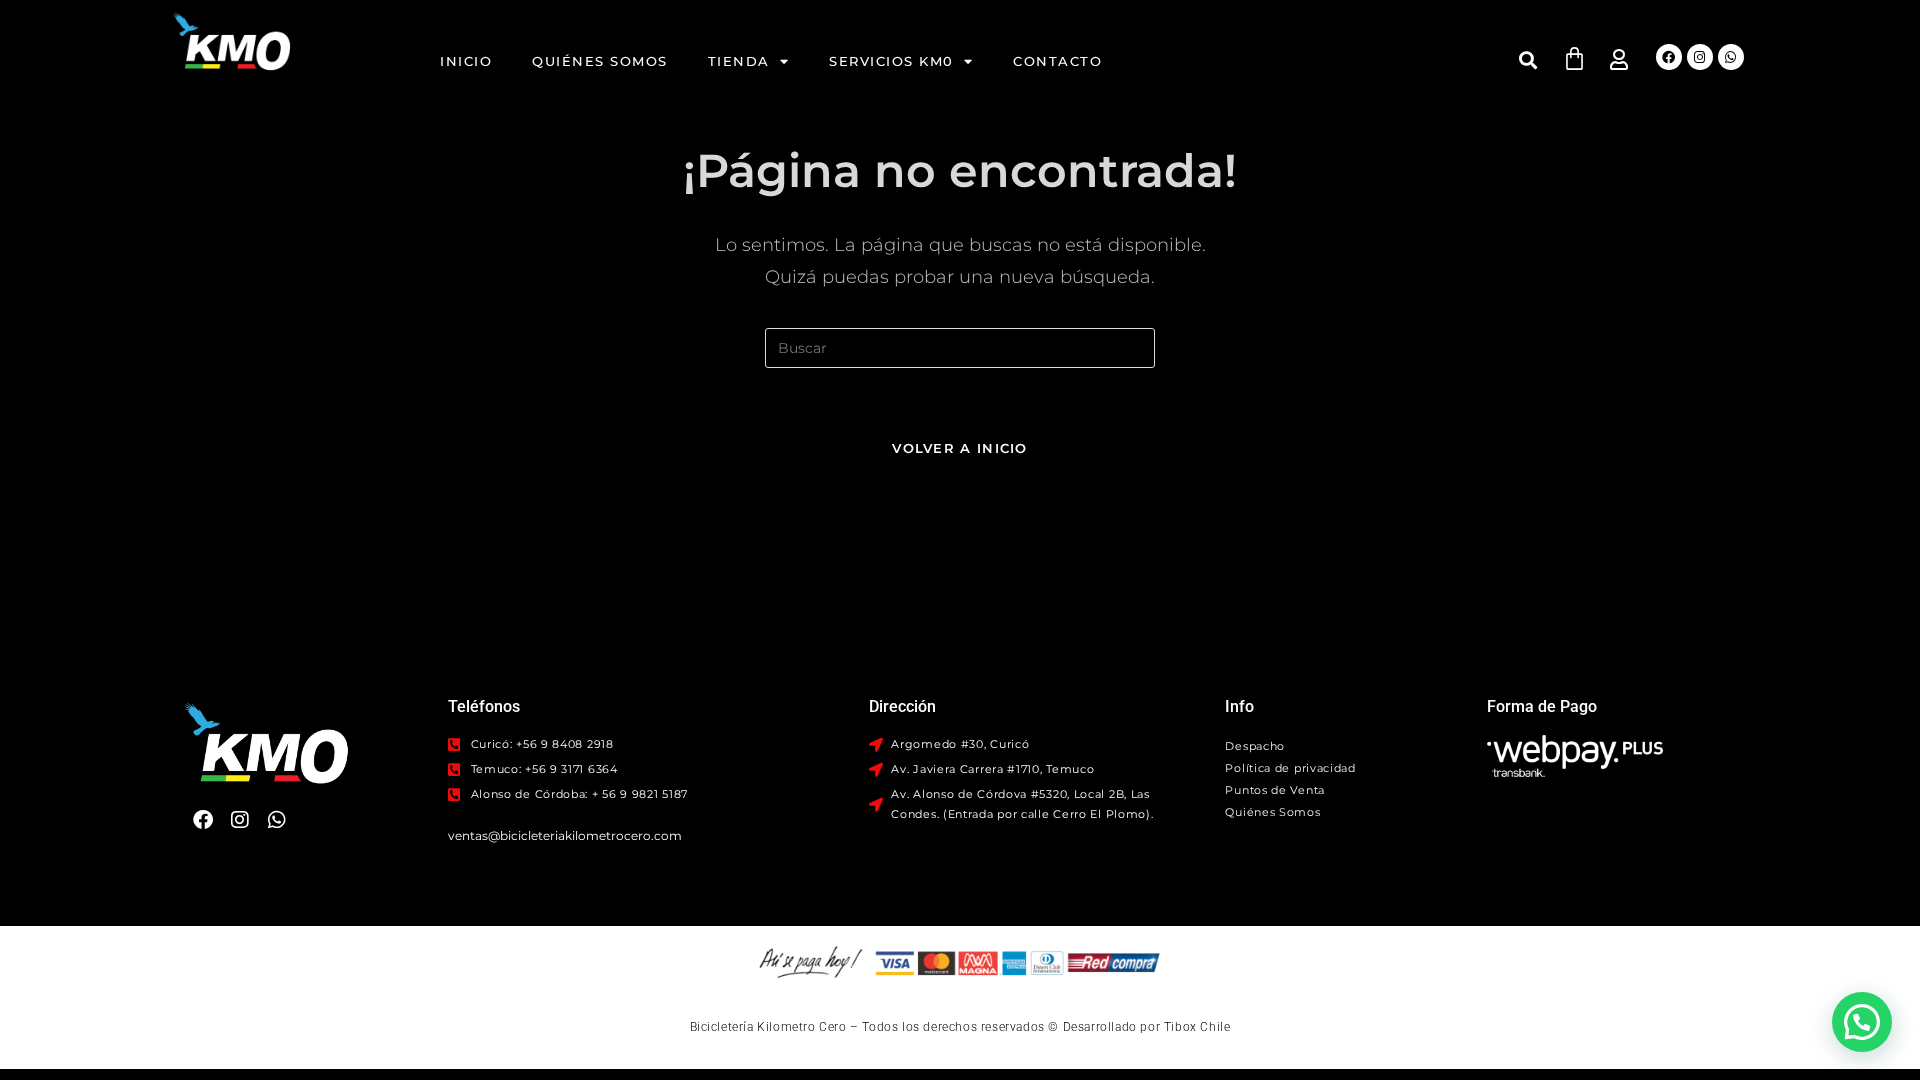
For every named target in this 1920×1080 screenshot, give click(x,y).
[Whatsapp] (1731, 57)
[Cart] (1574, 58)
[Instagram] (1700, 57)
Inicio (466, 61)
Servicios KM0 (891, 61)
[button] (1528, 59)
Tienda (739, 61)
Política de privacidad (1290, 768)
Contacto (1057, 61)
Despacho (1255, 746)
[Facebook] (1669, 57)
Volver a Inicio (960, 448)
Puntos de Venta (1275, 790)
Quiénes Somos (600, 61)
